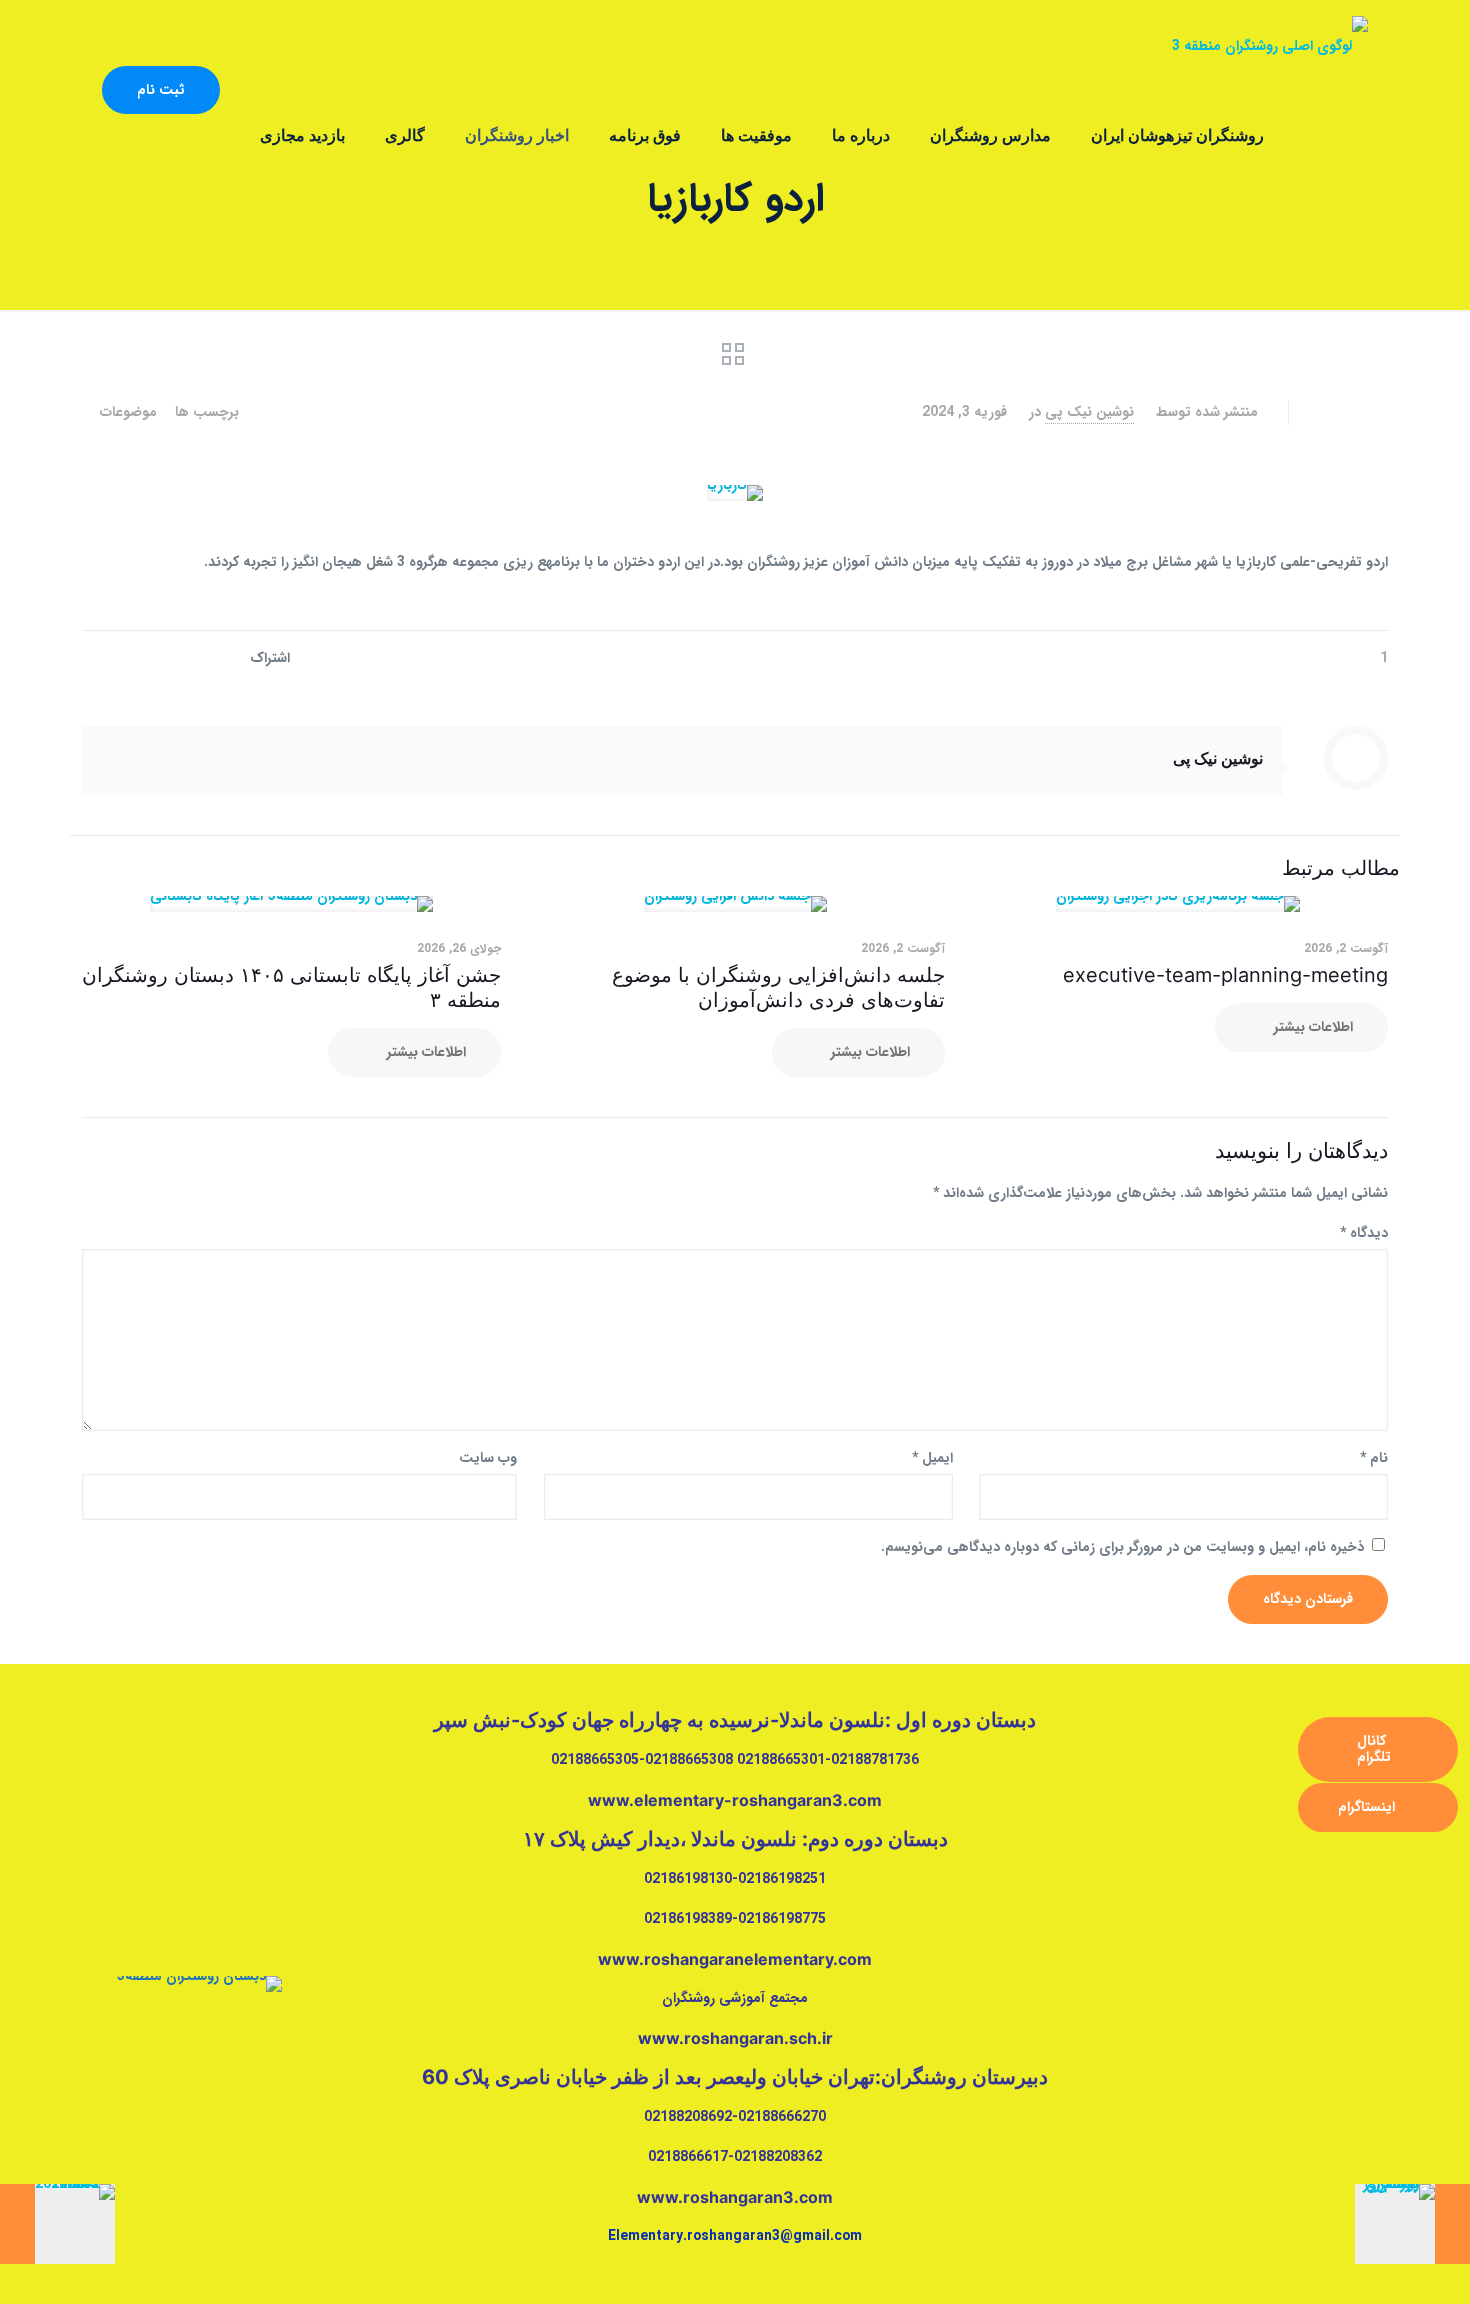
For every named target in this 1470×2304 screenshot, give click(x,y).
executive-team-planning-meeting (1225, 975)
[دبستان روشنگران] (1270, 45)
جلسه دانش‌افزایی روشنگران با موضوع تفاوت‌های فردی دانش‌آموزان (778, 987)
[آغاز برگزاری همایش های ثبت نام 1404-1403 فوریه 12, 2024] (57, 2224)
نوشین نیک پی (1089, 412)
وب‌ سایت (488, 1458)
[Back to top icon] (1388, 2271)
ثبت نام (161, 90)
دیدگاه (1364, 1233)
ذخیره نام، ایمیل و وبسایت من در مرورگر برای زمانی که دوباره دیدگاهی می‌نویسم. (1122, 1547)
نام (1374, 1458)
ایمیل (932, 1458)
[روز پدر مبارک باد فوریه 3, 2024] (1412, 2224)
